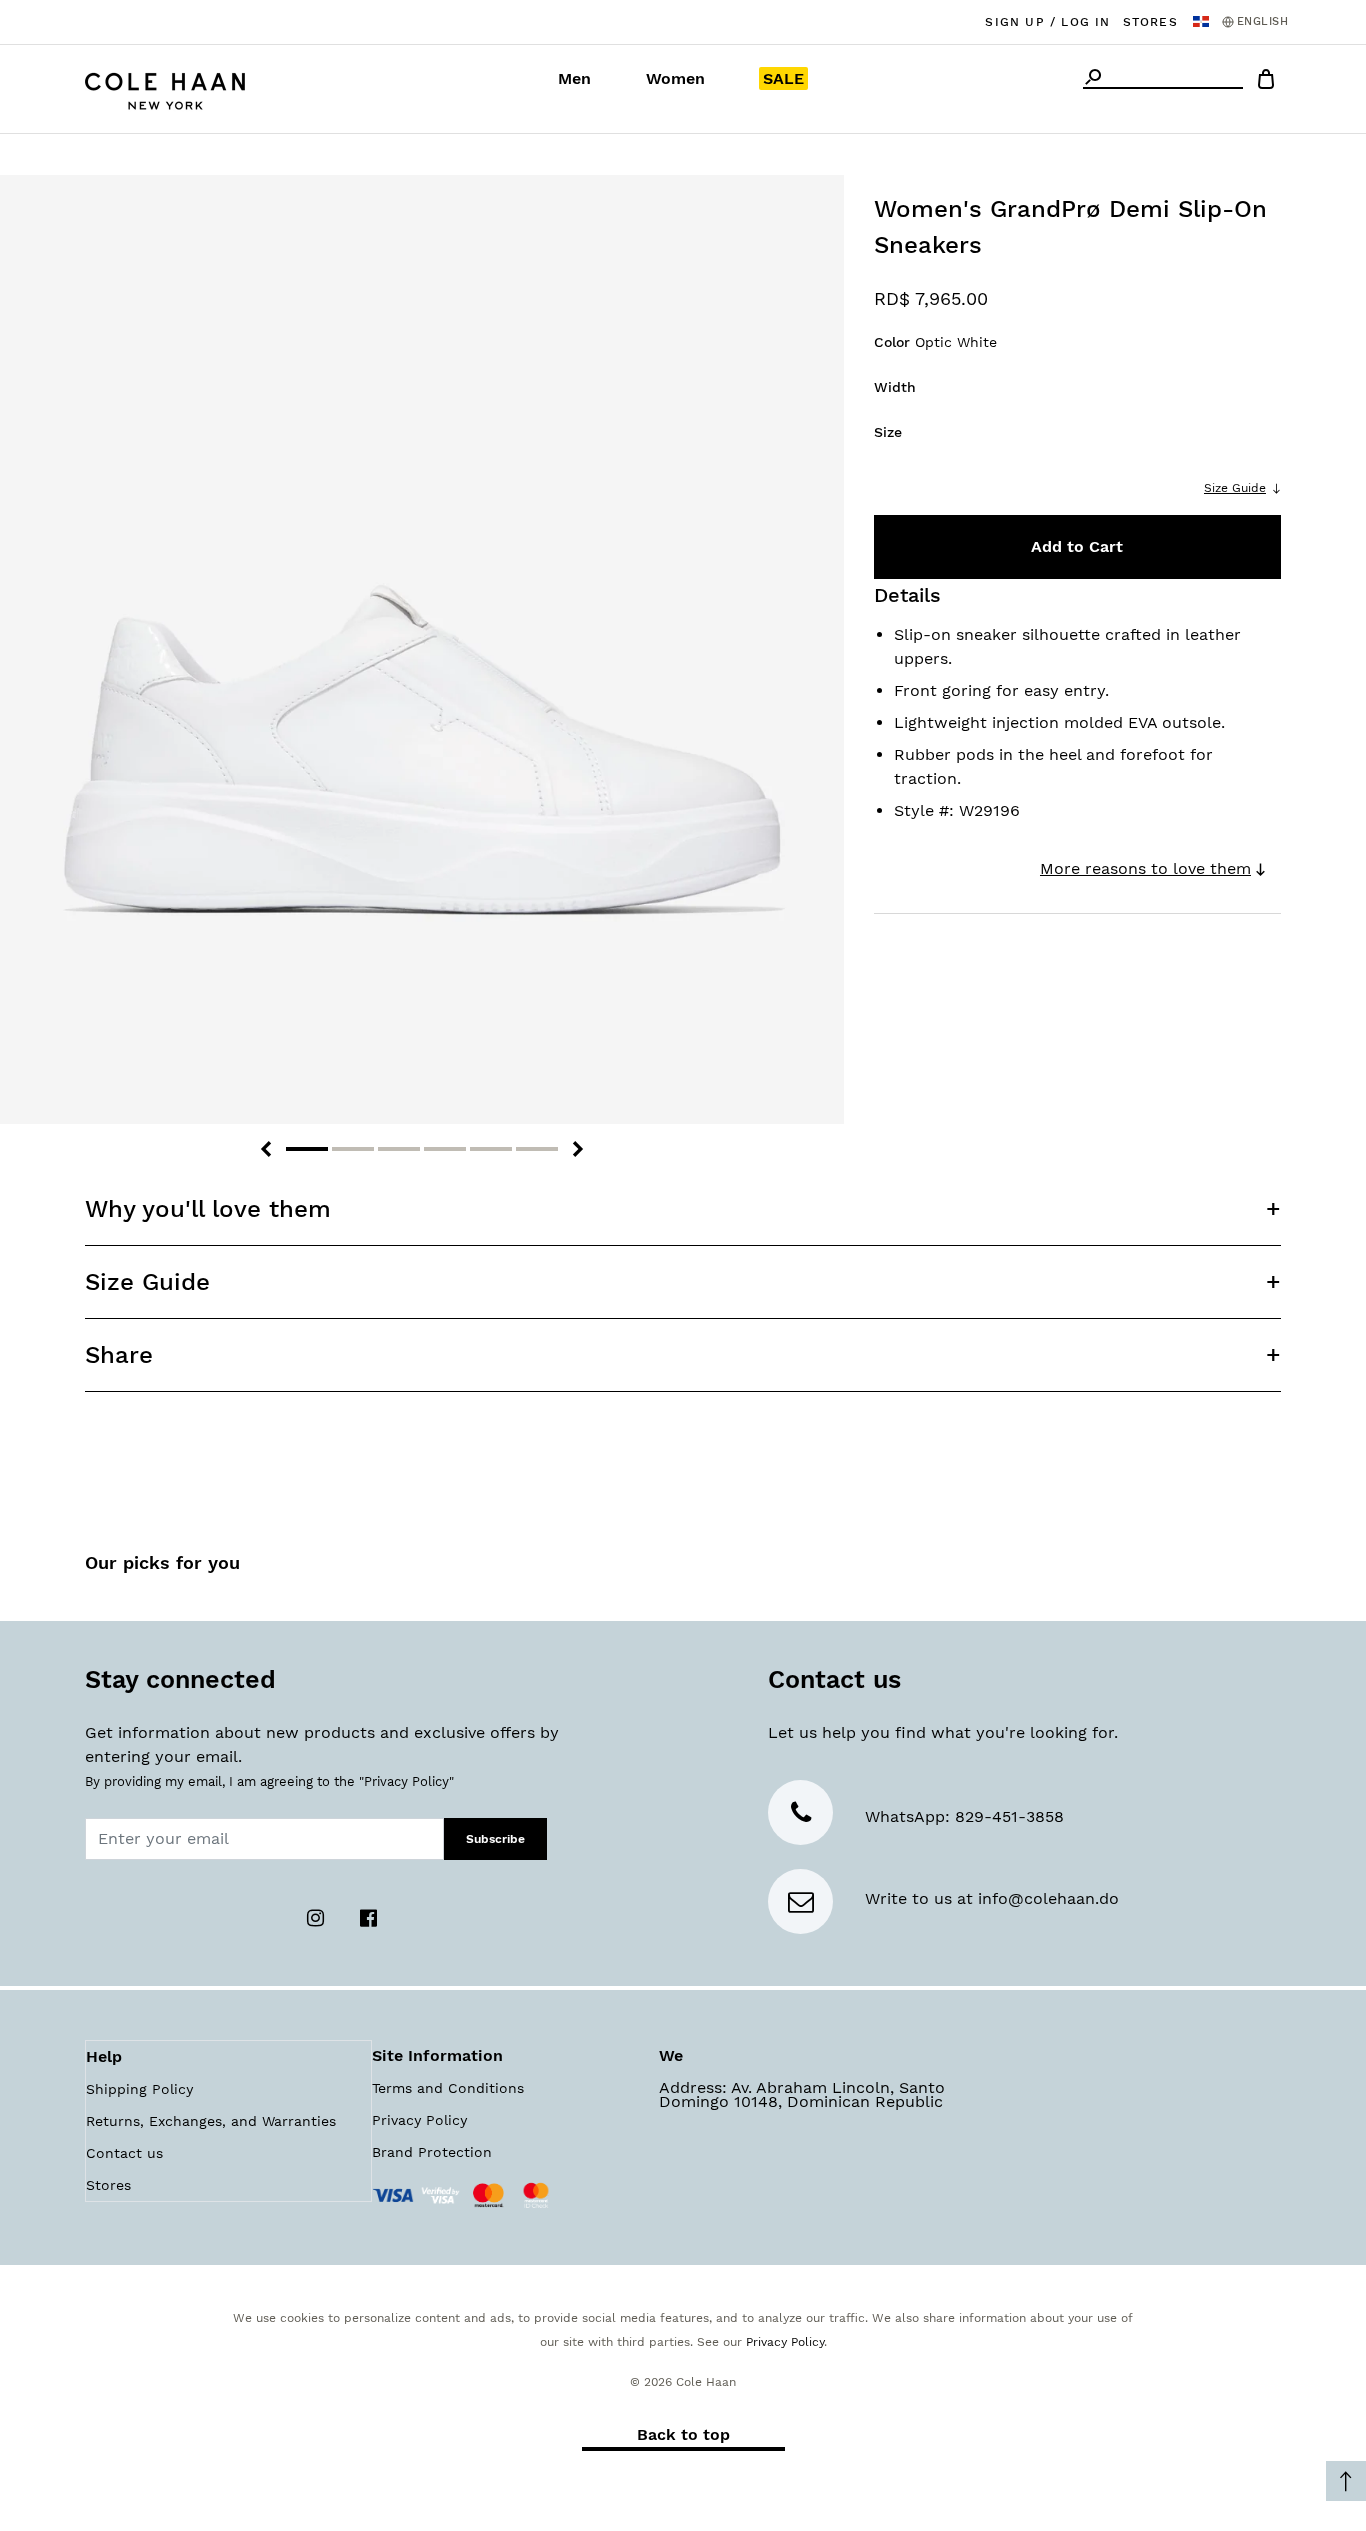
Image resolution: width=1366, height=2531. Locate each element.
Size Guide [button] (147, 1282)
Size (888, 432)
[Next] (578, 1149)
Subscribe (495, 1839)
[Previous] (266, 1149)
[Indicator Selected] (307, 1149)
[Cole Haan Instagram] (317, 1916)
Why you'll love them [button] (208, 1209)
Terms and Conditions (448, 2088)
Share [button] (119, 1355)
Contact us (124, 2153)
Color (935, 342)
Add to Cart (1077, 546)
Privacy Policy (419, 2120)
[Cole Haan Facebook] (368, 1916)
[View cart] (1266, 82)
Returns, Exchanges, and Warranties (211, 2121)
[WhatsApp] (801, 1816)
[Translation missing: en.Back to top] (1346, 2481)
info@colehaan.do (1048, 1898)
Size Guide (1235, 488)
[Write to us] (801, 1905)
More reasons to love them (1145, 868)
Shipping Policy (139, 2089)
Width (895, 387)
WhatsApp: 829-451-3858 (964, 1816)
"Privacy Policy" (406, 1781)
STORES (1150, 22)
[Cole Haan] (165, 88)
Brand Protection (432, 2152)
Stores (108, 2185)
